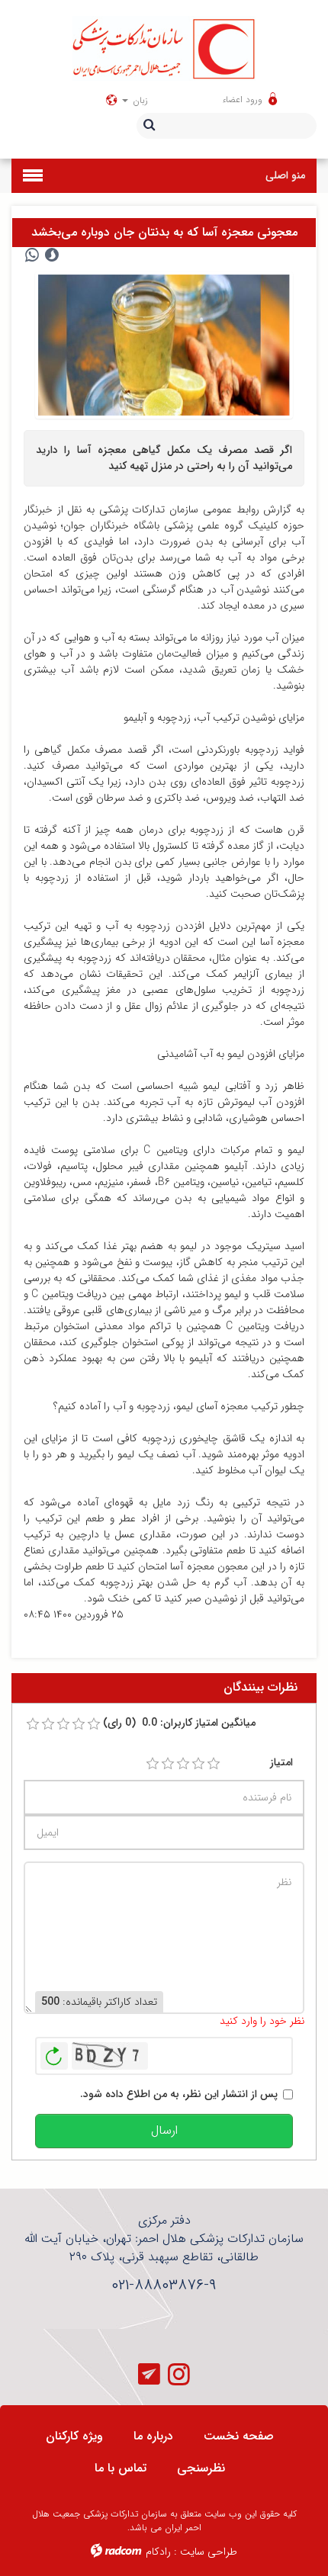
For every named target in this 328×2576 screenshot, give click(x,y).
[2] (168, 1764)
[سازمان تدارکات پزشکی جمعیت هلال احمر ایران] (164, 48)
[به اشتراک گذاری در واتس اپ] (32, 255)
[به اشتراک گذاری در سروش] (52, 255)
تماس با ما (121, 2468)
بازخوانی (54, 2052)
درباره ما (153, 2436)
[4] (198, 1764)
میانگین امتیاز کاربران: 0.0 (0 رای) (179, 1723)
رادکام (158, 2552)
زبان (139, 100)
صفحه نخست (239, 2436)
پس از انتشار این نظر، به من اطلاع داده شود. (179, 2094)
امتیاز (281, 1763)
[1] (153, 1764)
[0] (33, 1724)
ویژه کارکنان (74, 2436)
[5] (214, 1764)
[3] (183, 1764)
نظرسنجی (201, 2468)
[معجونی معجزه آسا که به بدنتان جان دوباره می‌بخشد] (164, 345)
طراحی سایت (209, 2552)
